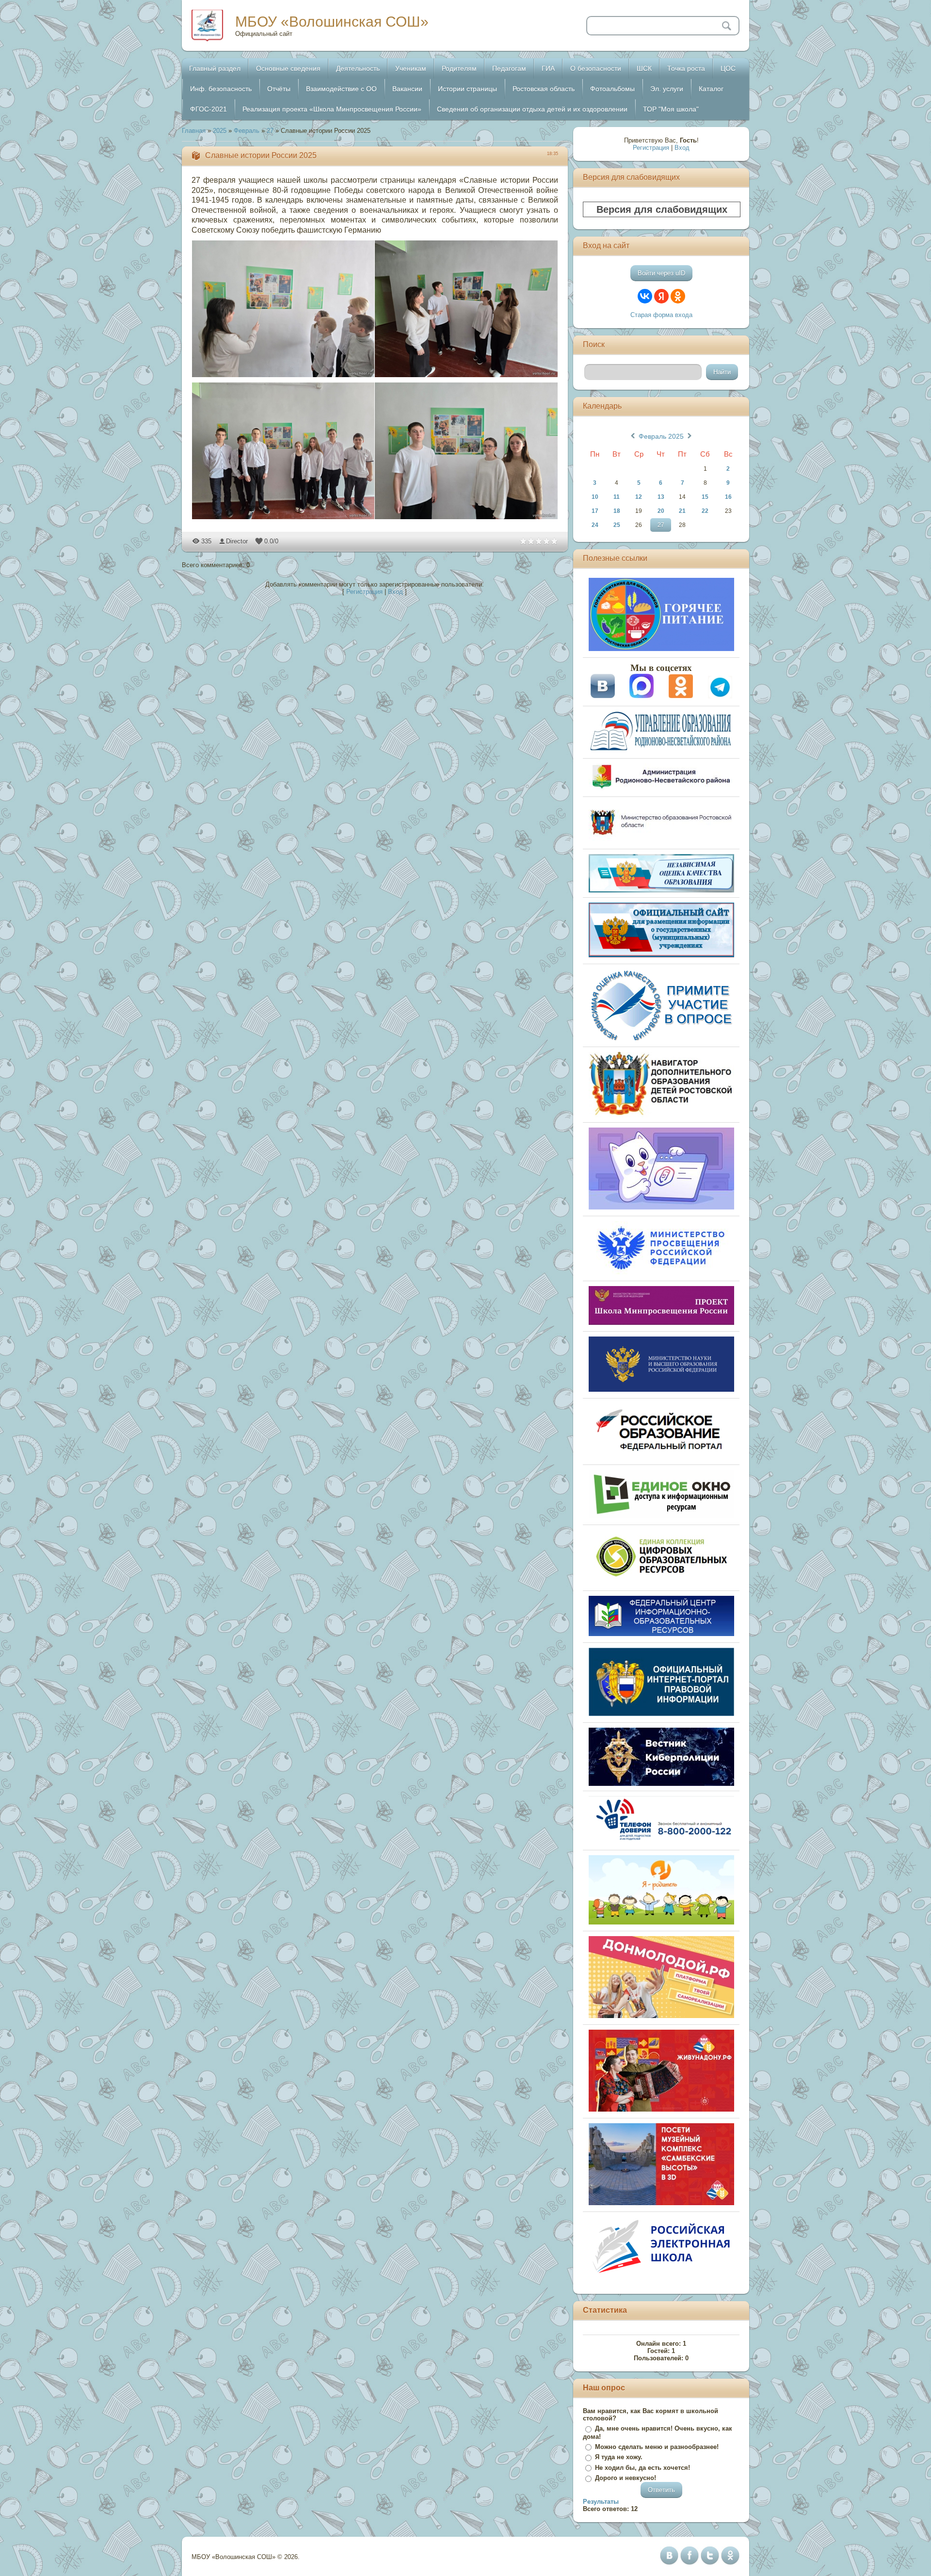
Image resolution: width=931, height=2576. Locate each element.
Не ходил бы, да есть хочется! (642, 2468)
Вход (395, 592)
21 (682, 511)
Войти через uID (661, 273)
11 (617, 497)
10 (595, 497)
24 (595, 525)
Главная (194, 131)
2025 (220, 131)
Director (237, 541)
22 (705, 511)
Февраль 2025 (661, 436)
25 (617, 525)
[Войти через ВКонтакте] (645, 296)
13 (661, 497)
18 (617, 511)
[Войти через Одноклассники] (678, 296)
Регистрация (364, 592)
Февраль (247, 131)
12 (639, 497)
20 (661, 511)
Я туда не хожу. (619, 2457)
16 (728, 497)
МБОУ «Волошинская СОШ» (332, 22)
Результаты (601, 2502)
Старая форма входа (661, 315)
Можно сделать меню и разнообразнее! (657, 2447)
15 (705, 497)
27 (270, 131)
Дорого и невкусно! (626, 2478)
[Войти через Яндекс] (661, 296)
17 (595, 511)
